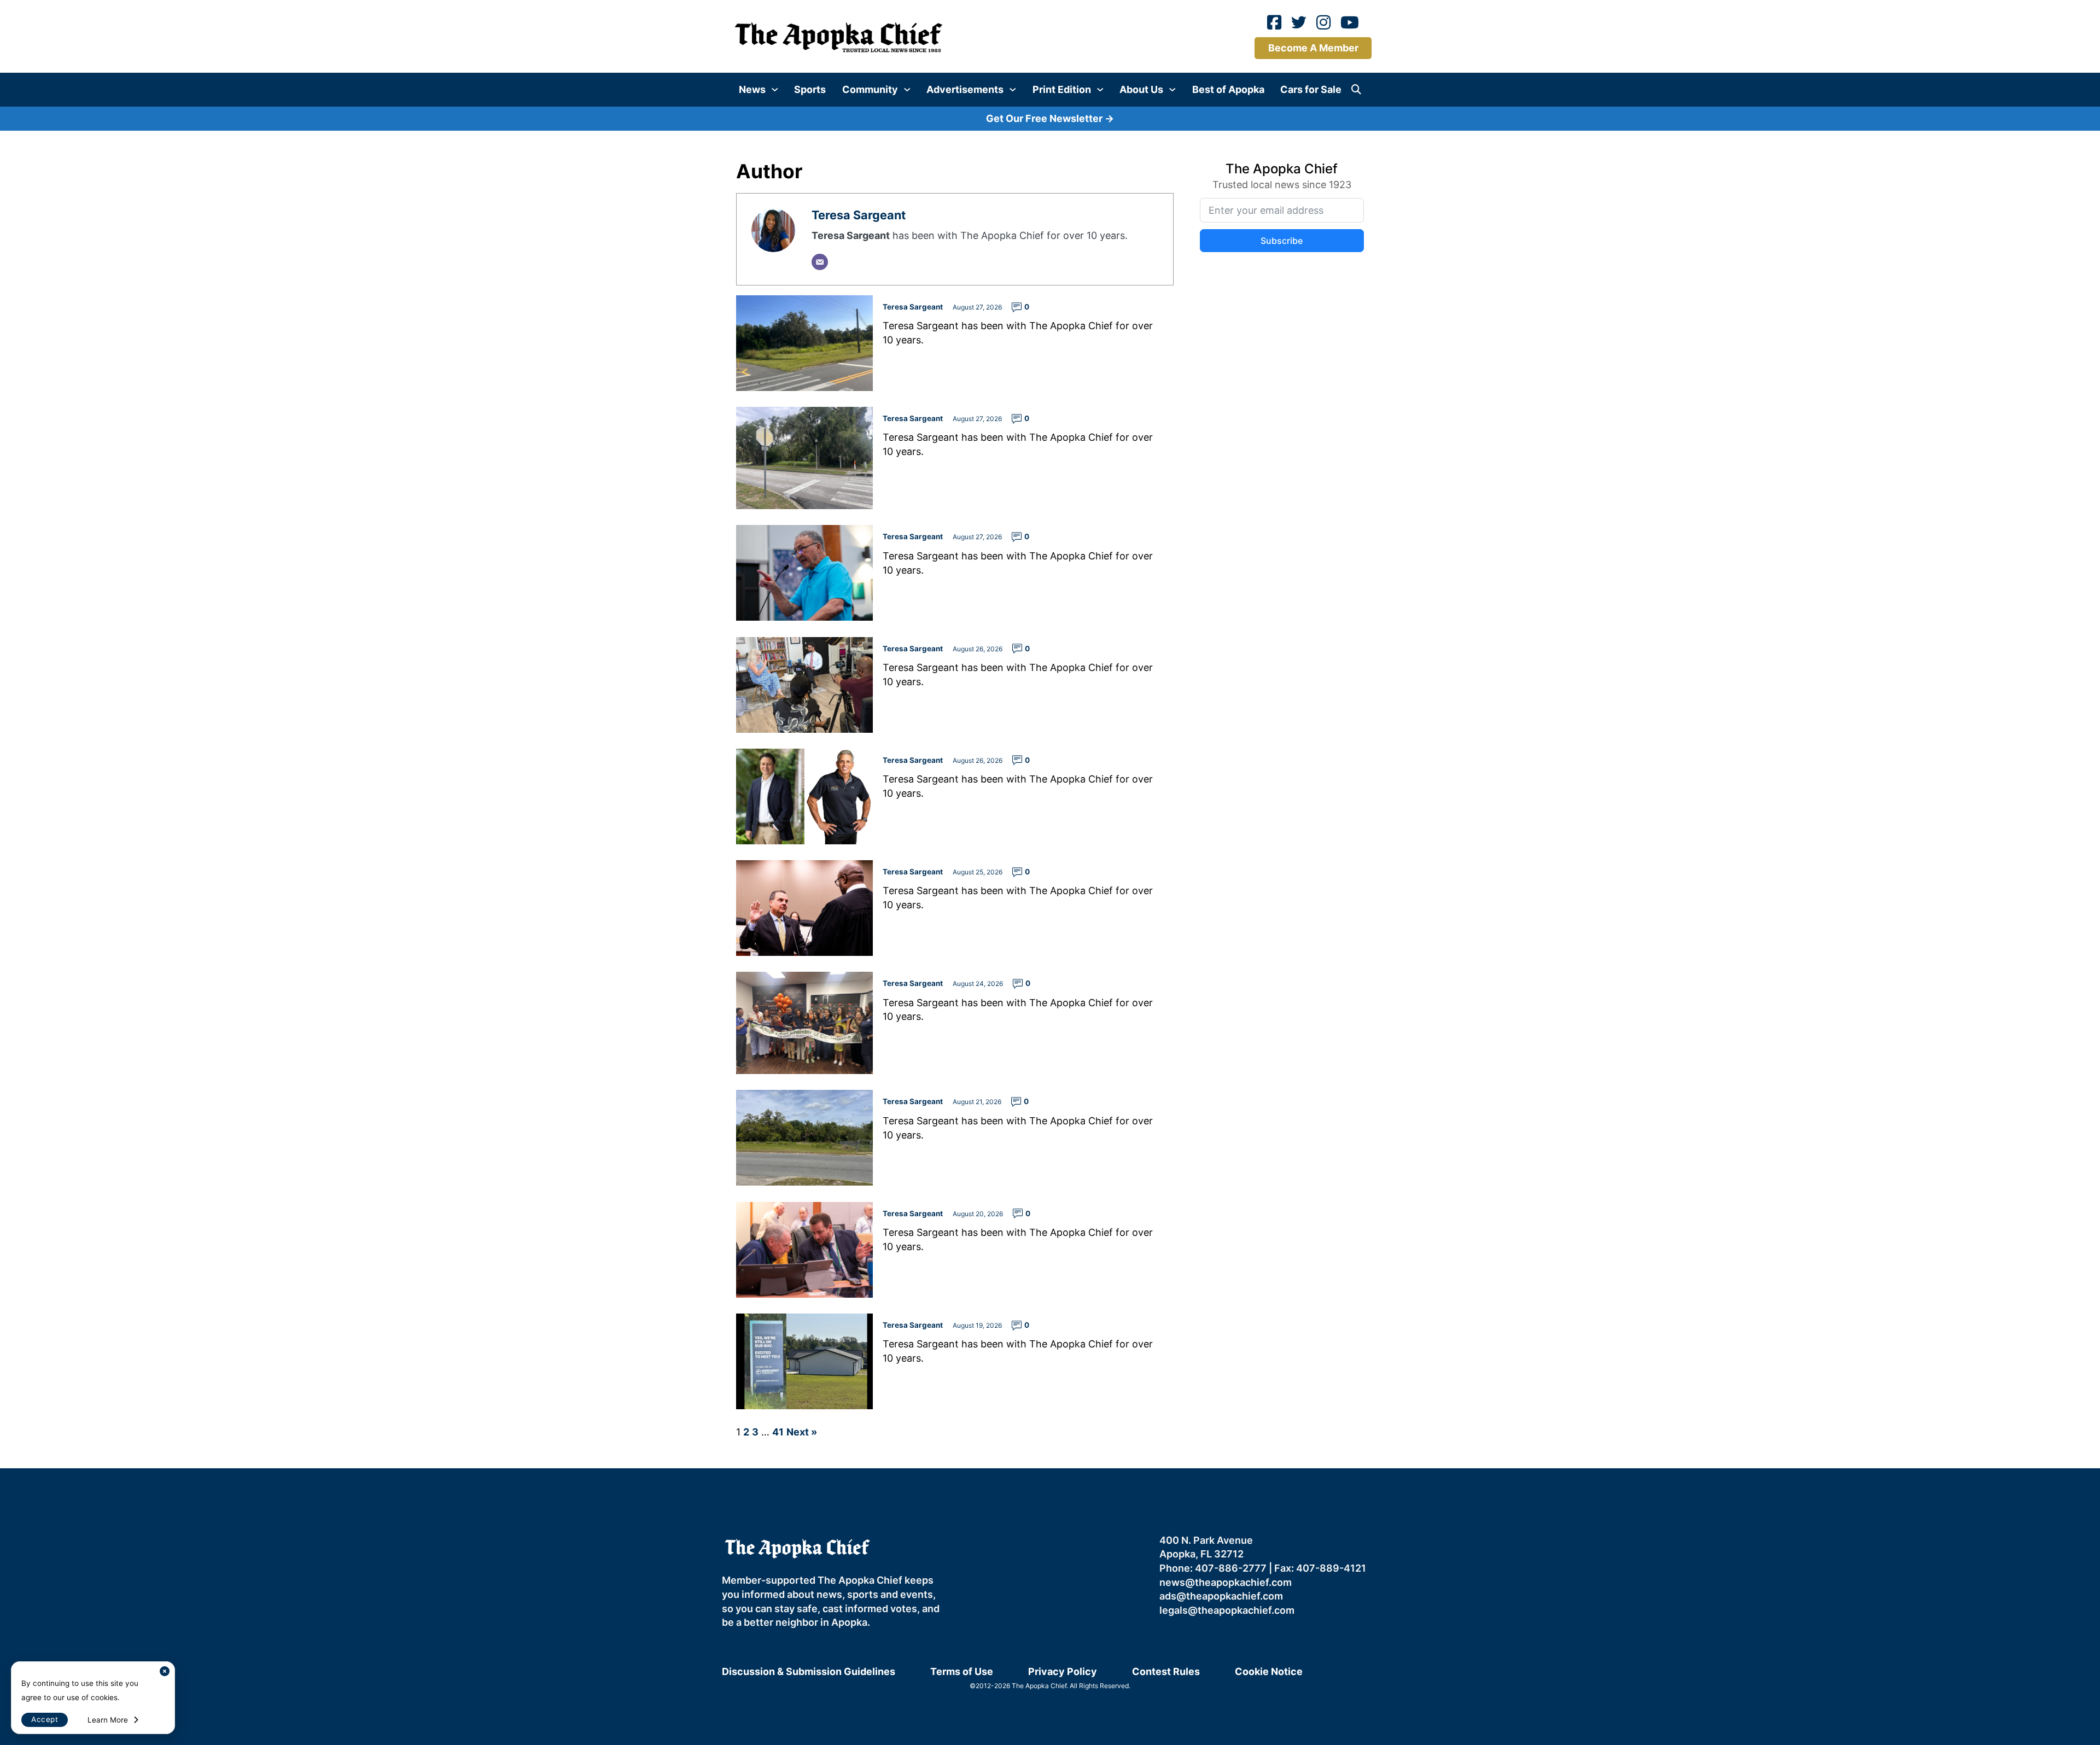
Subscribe (1163, 881)
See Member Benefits (1050, 976)
